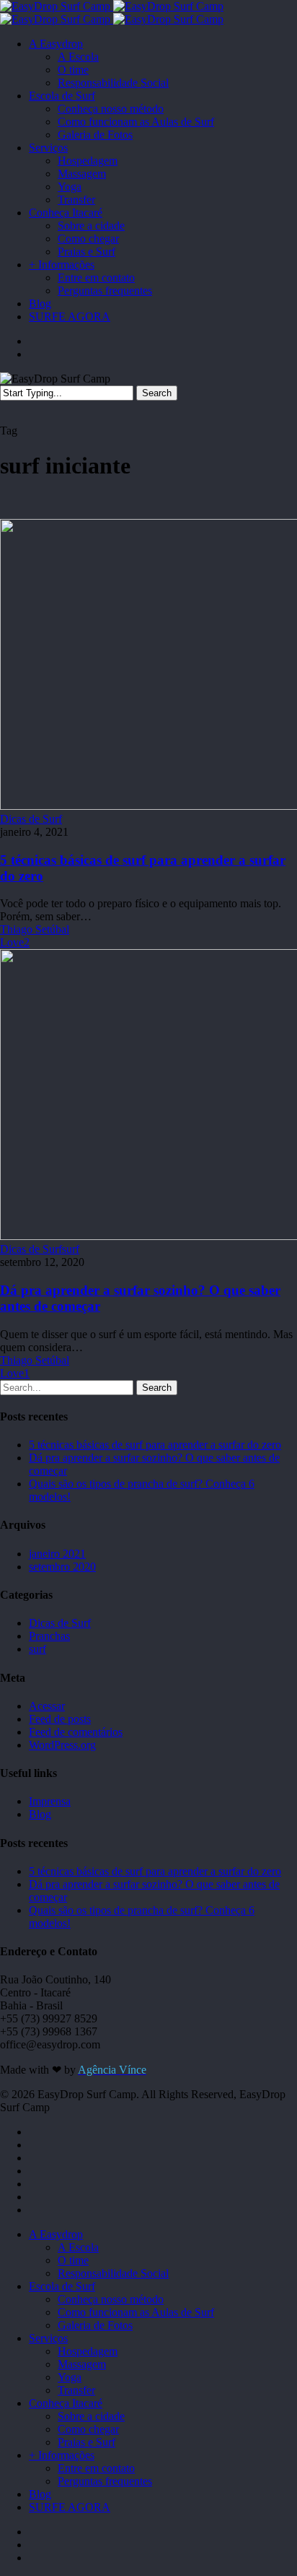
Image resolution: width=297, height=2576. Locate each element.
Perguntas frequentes (105, 2481)
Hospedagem (88, 2351)
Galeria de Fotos (95, 2325)
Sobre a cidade (91, 2416)
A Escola (78, 2247)
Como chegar (88, 2429)
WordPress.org (62, 1745)
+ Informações (62, 2455)
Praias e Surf (87, 2442)
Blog (40, 1814)
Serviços (48, 2338)
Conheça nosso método (111, 2299)
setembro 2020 (62, 1567)
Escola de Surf (62, 2286)
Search (157, 393)
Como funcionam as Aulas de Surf (136, 2312)
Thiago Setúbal (35, 929)
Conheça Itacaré (66, 2403)
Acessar (47, 1706)
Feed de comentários (76, 1732)
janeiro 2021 (57, 1554)
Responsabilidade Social (113, 2273)
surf (71, 1249)
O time (73, 2260)
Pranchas (49, 1636)
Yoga (70, 2377)
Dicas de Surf (31, 819)
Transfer (76, 2390)
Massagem (82, 2364)
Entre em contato (96, 2468)
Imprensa (50, 1801)
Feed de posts (60, 1719)
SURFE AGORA (70, 2507)
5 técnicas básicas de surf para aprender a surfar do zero (155, 1445)
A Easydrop (56, 2234)
